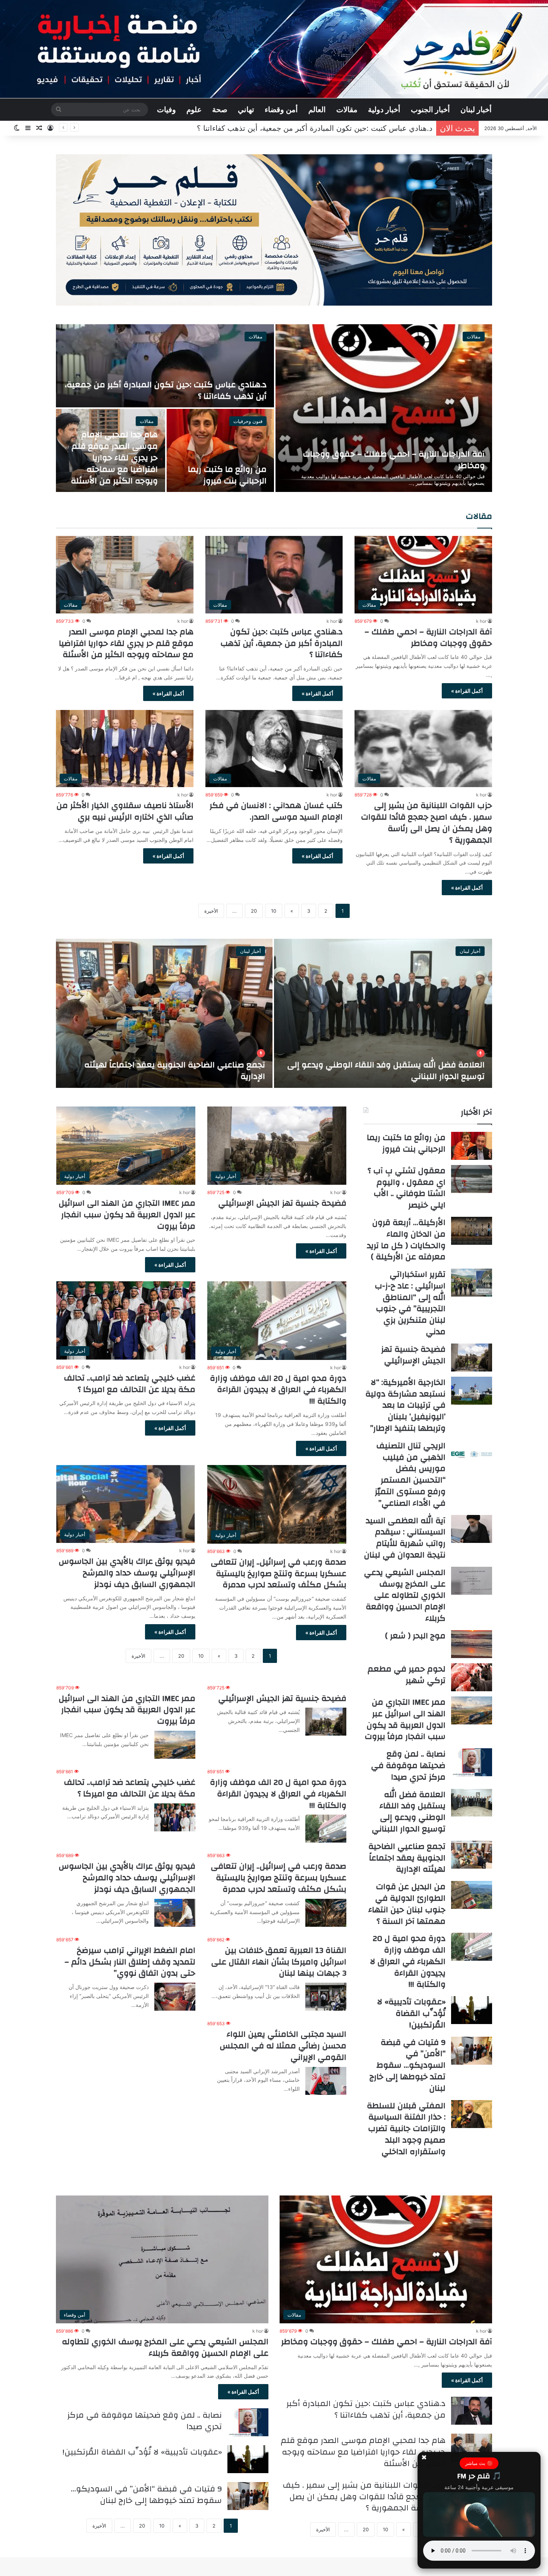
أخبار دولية (384, 110)
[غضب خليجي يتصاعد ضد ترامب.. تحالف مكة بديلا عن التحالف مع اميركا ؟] (175, 1817)
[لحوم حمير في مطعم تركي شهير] (472, 1677)
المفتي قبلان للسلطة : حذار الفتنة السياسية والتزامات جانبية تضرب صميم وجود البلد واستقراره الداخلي (406, 2129)
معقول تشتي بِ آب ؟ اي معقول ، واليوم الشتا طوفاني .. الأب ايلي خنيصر (407, 1188)
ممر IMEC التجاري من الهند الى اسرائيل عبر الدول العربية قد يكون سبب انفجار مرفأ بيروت (127, 1215)
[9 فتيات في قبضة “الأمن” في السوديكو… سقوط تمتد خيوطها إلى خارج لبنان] (472, 2051)
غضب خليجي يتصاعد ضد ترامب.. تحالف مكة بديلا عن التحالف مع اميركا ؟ (130, 1384)
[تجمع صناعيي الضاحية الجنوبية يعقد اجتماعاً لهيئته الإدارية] (472, 1855)
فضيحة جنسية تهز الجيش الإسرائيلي (282, 1203)
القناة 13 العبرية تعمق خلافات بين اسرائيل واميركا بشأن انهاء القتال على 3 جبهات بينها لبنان (279, 1962)
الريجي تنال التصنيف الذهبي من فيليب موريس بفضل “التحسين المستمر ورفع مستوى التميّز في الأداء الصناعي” (410, 1474)
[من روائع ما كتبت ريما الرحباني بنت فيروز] (221, 450)
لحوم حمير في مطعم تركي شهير (407, 1675)
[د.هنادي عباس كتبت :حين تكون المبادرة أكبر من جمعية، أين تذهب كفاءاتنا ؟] (165, 366)
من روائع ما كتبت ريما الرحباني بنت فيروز (367, 128)
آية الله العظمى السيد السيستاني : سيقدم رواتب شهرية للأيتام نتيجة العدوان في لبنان (405, 1538)
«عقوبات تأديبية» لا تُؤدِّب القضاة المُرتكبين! (411, 2013)
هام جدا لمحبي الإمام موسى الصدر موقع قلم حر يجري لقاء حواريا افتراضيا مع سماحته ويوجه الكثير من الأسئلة (114, 457)
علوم (194, 110)
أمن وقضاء (281, 110)
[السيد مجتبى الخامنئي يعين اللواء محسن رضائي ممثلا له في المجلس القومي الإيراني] (326, 2081)
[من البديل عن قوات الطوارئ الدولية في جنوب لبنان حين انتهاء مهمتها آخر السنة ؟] (472, 1895)
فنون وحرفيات (248, 421)
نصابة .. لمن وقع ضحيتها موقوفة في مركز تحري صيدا (408, 1765)
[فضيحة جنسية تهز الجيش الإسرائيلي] (326, 1722)
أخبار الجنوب (430, 110)
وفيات (166, 110)
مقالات (347, 110)
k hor (481, 621)
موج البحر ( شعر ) (415, 1636)
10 (274, 911)
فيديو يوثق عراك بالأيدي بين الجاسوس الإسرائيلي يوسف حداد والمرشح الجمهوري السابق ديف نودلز (127, 1573)
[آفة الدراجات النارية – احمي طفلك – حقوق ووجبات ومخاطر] (384, 408)
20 (254, 911)
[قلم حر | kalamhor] (274, 49)
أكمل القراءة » (467, 691)
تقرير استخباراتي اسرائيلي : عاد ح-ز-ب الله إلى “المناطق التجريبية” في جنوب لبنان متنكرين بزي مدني (388, 1071)
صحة (220, 110)
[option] (274, 408)
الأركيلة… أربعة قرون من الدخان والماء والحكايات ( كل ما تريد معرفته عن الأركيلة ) (406, 1240)
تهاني (246, 110)
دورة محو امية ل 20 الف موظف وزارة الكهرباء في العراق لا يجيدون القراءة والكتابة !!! (278, 1390)
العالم (317, 110)
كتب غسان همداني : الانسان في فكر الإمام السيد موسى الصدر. (276, 811)
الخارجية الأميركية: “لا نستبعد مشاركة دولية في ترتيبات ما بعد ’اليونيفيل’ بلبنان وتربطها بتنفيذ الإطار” (166, 1071)
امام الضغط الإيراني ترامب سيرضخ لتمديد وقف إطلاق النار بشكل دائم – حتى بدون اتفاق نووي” (130, 1962)
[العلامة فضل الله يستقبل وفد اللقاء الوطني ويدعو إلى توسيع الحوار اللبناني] (472, 1803)
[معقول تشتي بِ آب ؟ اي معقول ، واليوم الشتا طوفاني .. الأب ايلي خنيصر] (472, 1179)
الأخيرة (211, 911)
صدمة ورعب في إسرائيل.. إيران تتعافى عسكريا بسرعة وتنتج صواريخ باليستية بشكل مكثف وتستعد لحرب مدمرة (278, 1573)
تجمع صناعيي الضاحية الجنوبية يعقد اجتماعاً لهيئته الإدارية (407, 1858)
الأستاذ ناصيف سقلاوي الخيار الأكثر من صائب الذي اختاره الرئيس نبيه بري (125, 811)
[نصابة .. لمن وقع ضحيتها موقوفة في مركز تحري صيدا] (472, 1762)
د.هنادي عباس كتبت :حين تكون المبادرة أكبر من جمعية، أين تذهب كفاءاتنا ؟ (166, 390)
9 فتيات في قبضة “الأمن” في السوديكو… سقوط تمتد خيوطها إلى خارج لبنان (407, 2065)
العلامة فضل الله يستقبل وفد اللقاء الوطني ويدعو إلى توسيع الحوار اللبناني (409, 1812)
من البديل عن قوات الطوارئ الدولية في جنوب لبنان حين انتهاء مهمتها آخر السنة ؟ (407, 1904)
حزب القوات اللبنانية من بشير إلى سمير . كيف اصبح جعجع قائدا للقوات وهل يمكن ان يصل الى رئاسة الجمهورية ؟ (426, 823)
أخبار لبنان (476, 110)
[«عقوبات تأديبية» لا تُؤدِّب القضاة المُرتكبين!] (472, 2010)
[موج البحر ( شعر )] (472, 1644)
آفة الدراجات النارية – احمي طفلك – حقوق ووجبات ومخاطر (394, 460)
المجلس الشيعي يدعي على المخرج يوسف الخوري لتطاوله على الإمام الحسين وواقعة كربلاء (405, 1595)
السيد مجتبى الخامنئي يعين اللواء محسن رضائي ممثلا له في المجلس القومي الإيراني (283, 2046)
